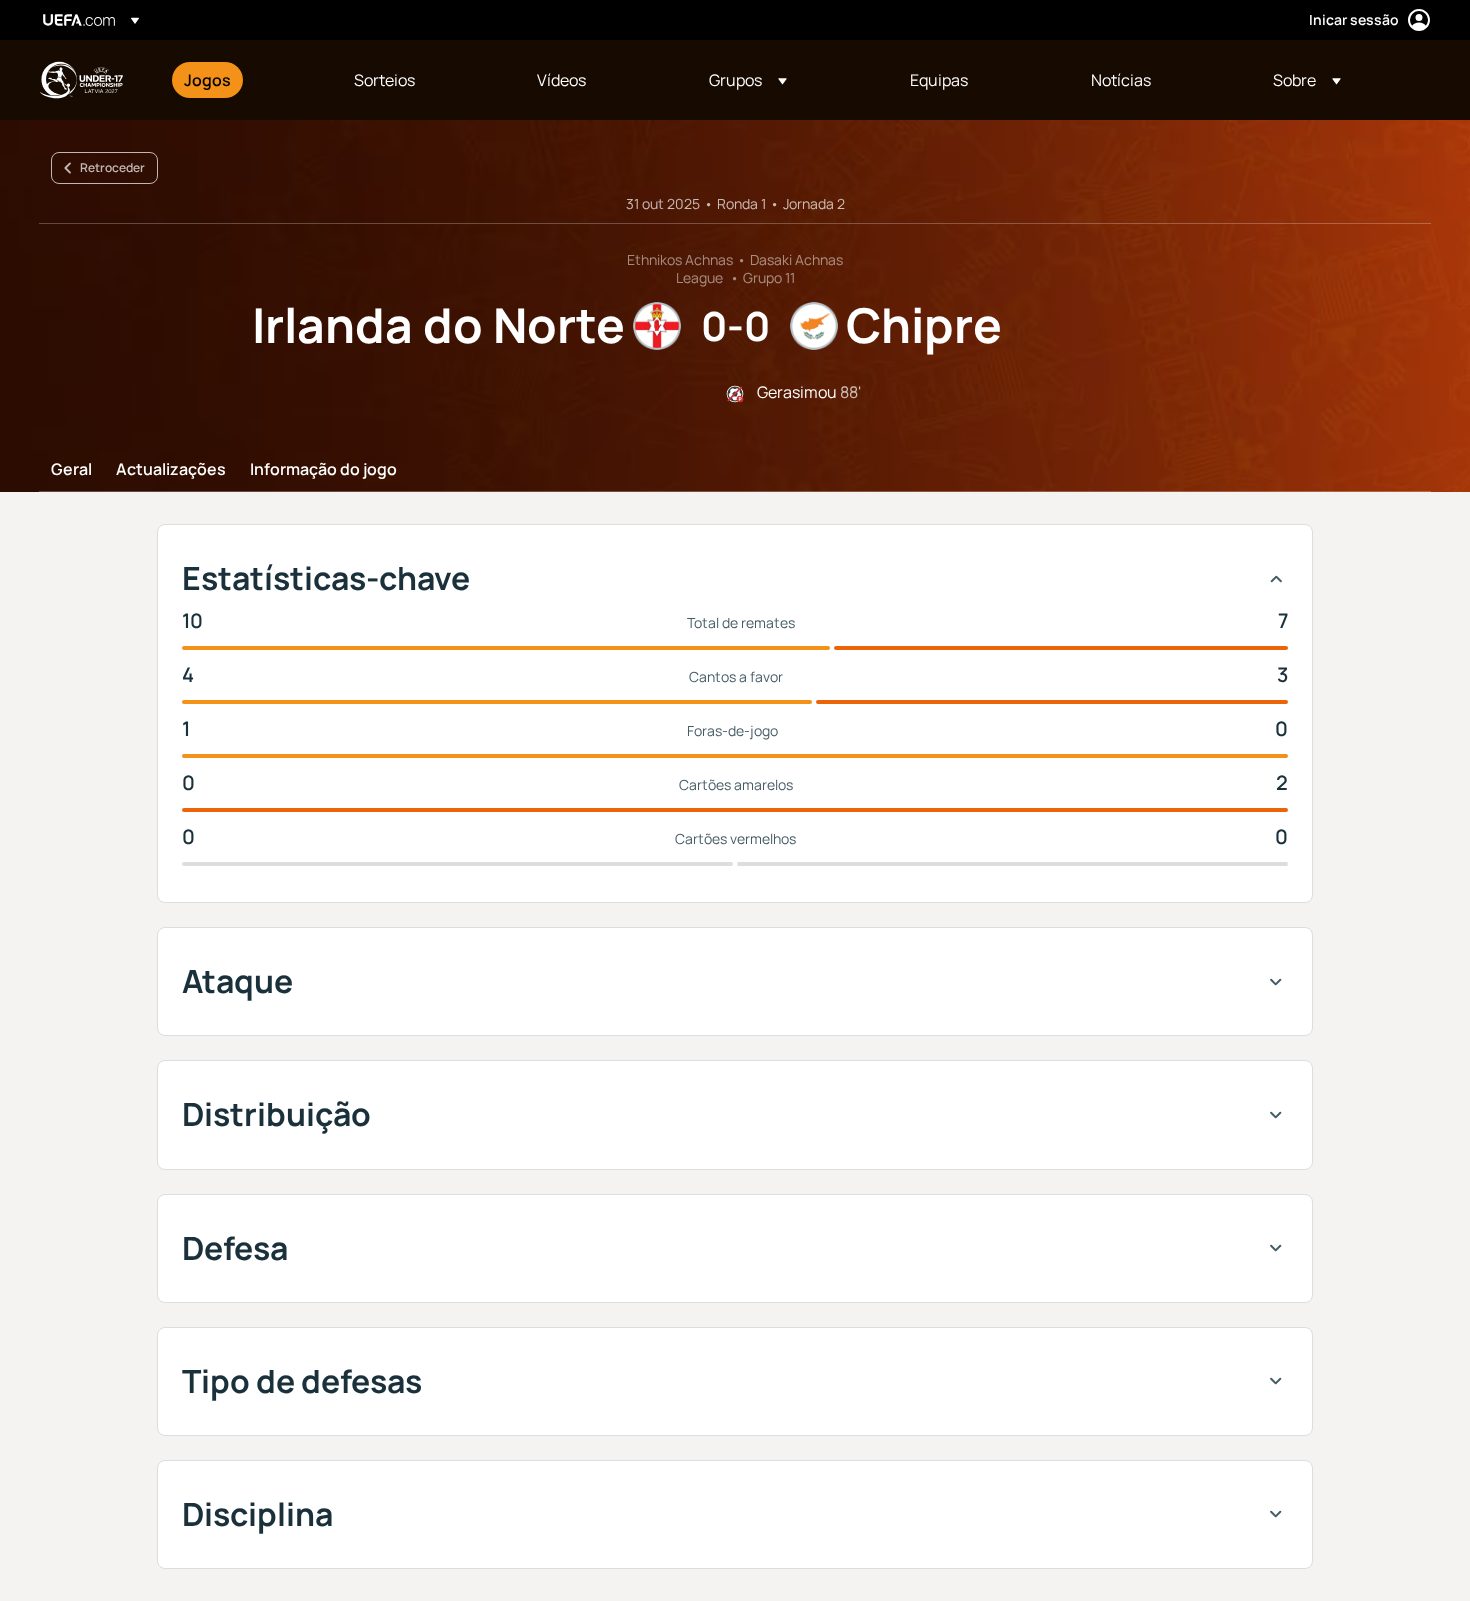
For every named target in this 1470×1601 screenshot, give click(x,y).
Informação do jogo (323, 470)
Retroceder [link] (112, 167)
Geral (71, 470)
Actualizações (171, 470)
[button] (748, 80)
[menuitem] (244, 80)
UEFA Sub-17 (81, 80)
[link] (207, 80)
